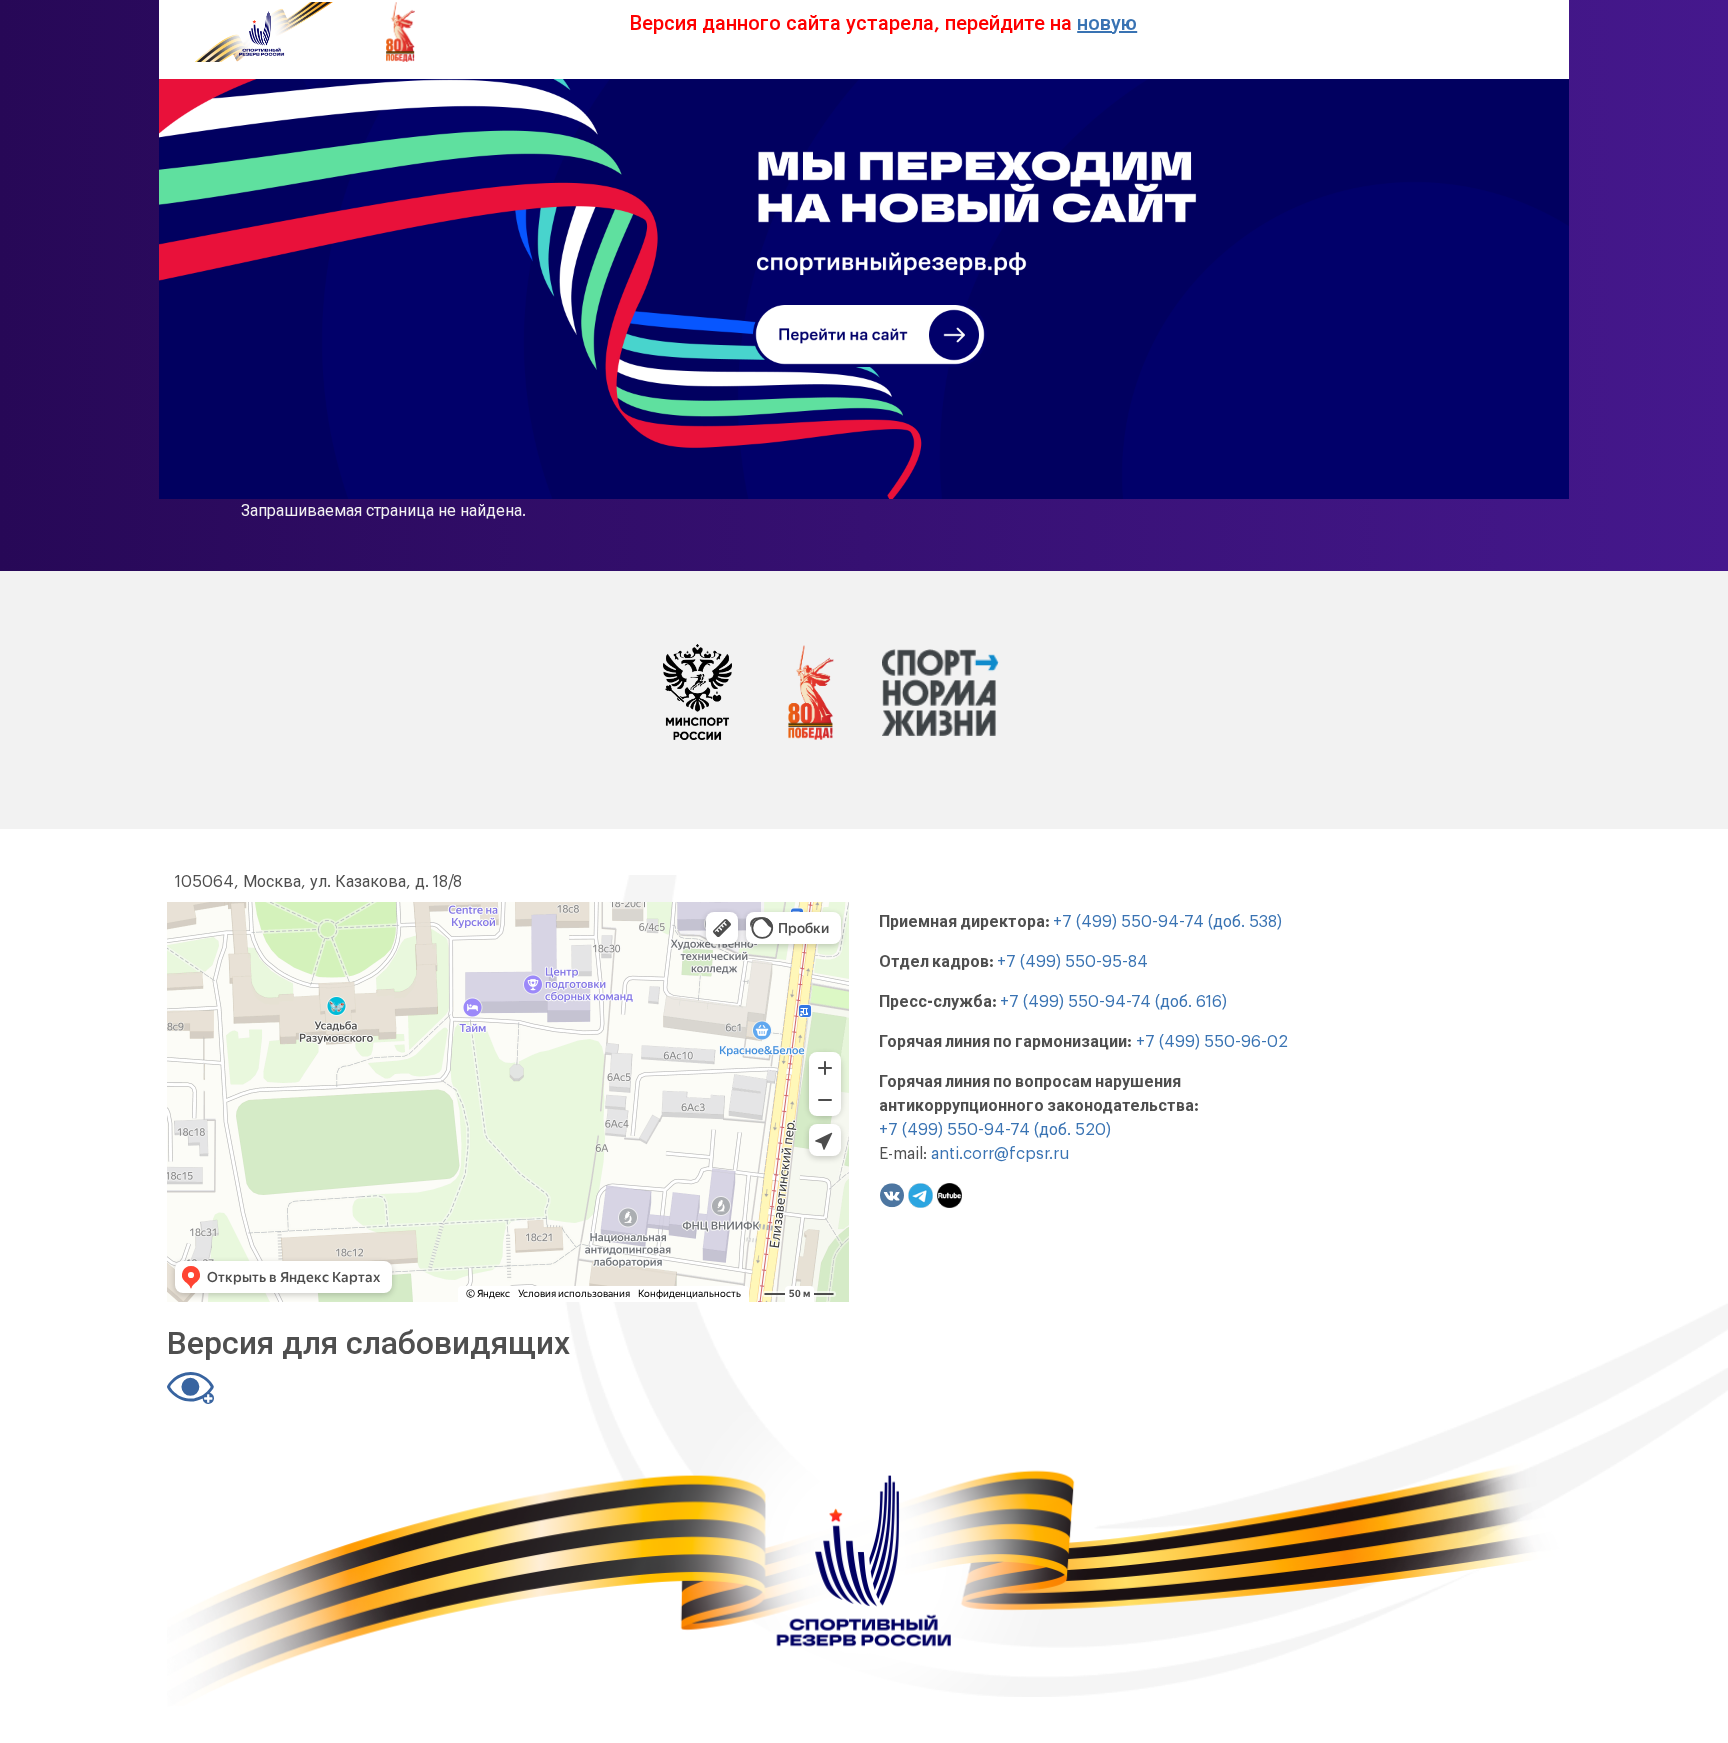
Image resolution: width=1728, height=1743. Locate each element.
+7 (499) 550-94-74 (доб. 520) (995, 1130)
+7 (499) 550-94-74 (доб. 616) (1113, 1002)
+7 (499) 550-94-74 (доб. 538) (1167, 922)
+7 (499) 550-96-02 (1212, 1042)
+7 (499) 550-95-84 (1072, 962)
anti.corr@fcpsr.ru (1000, 1154)
